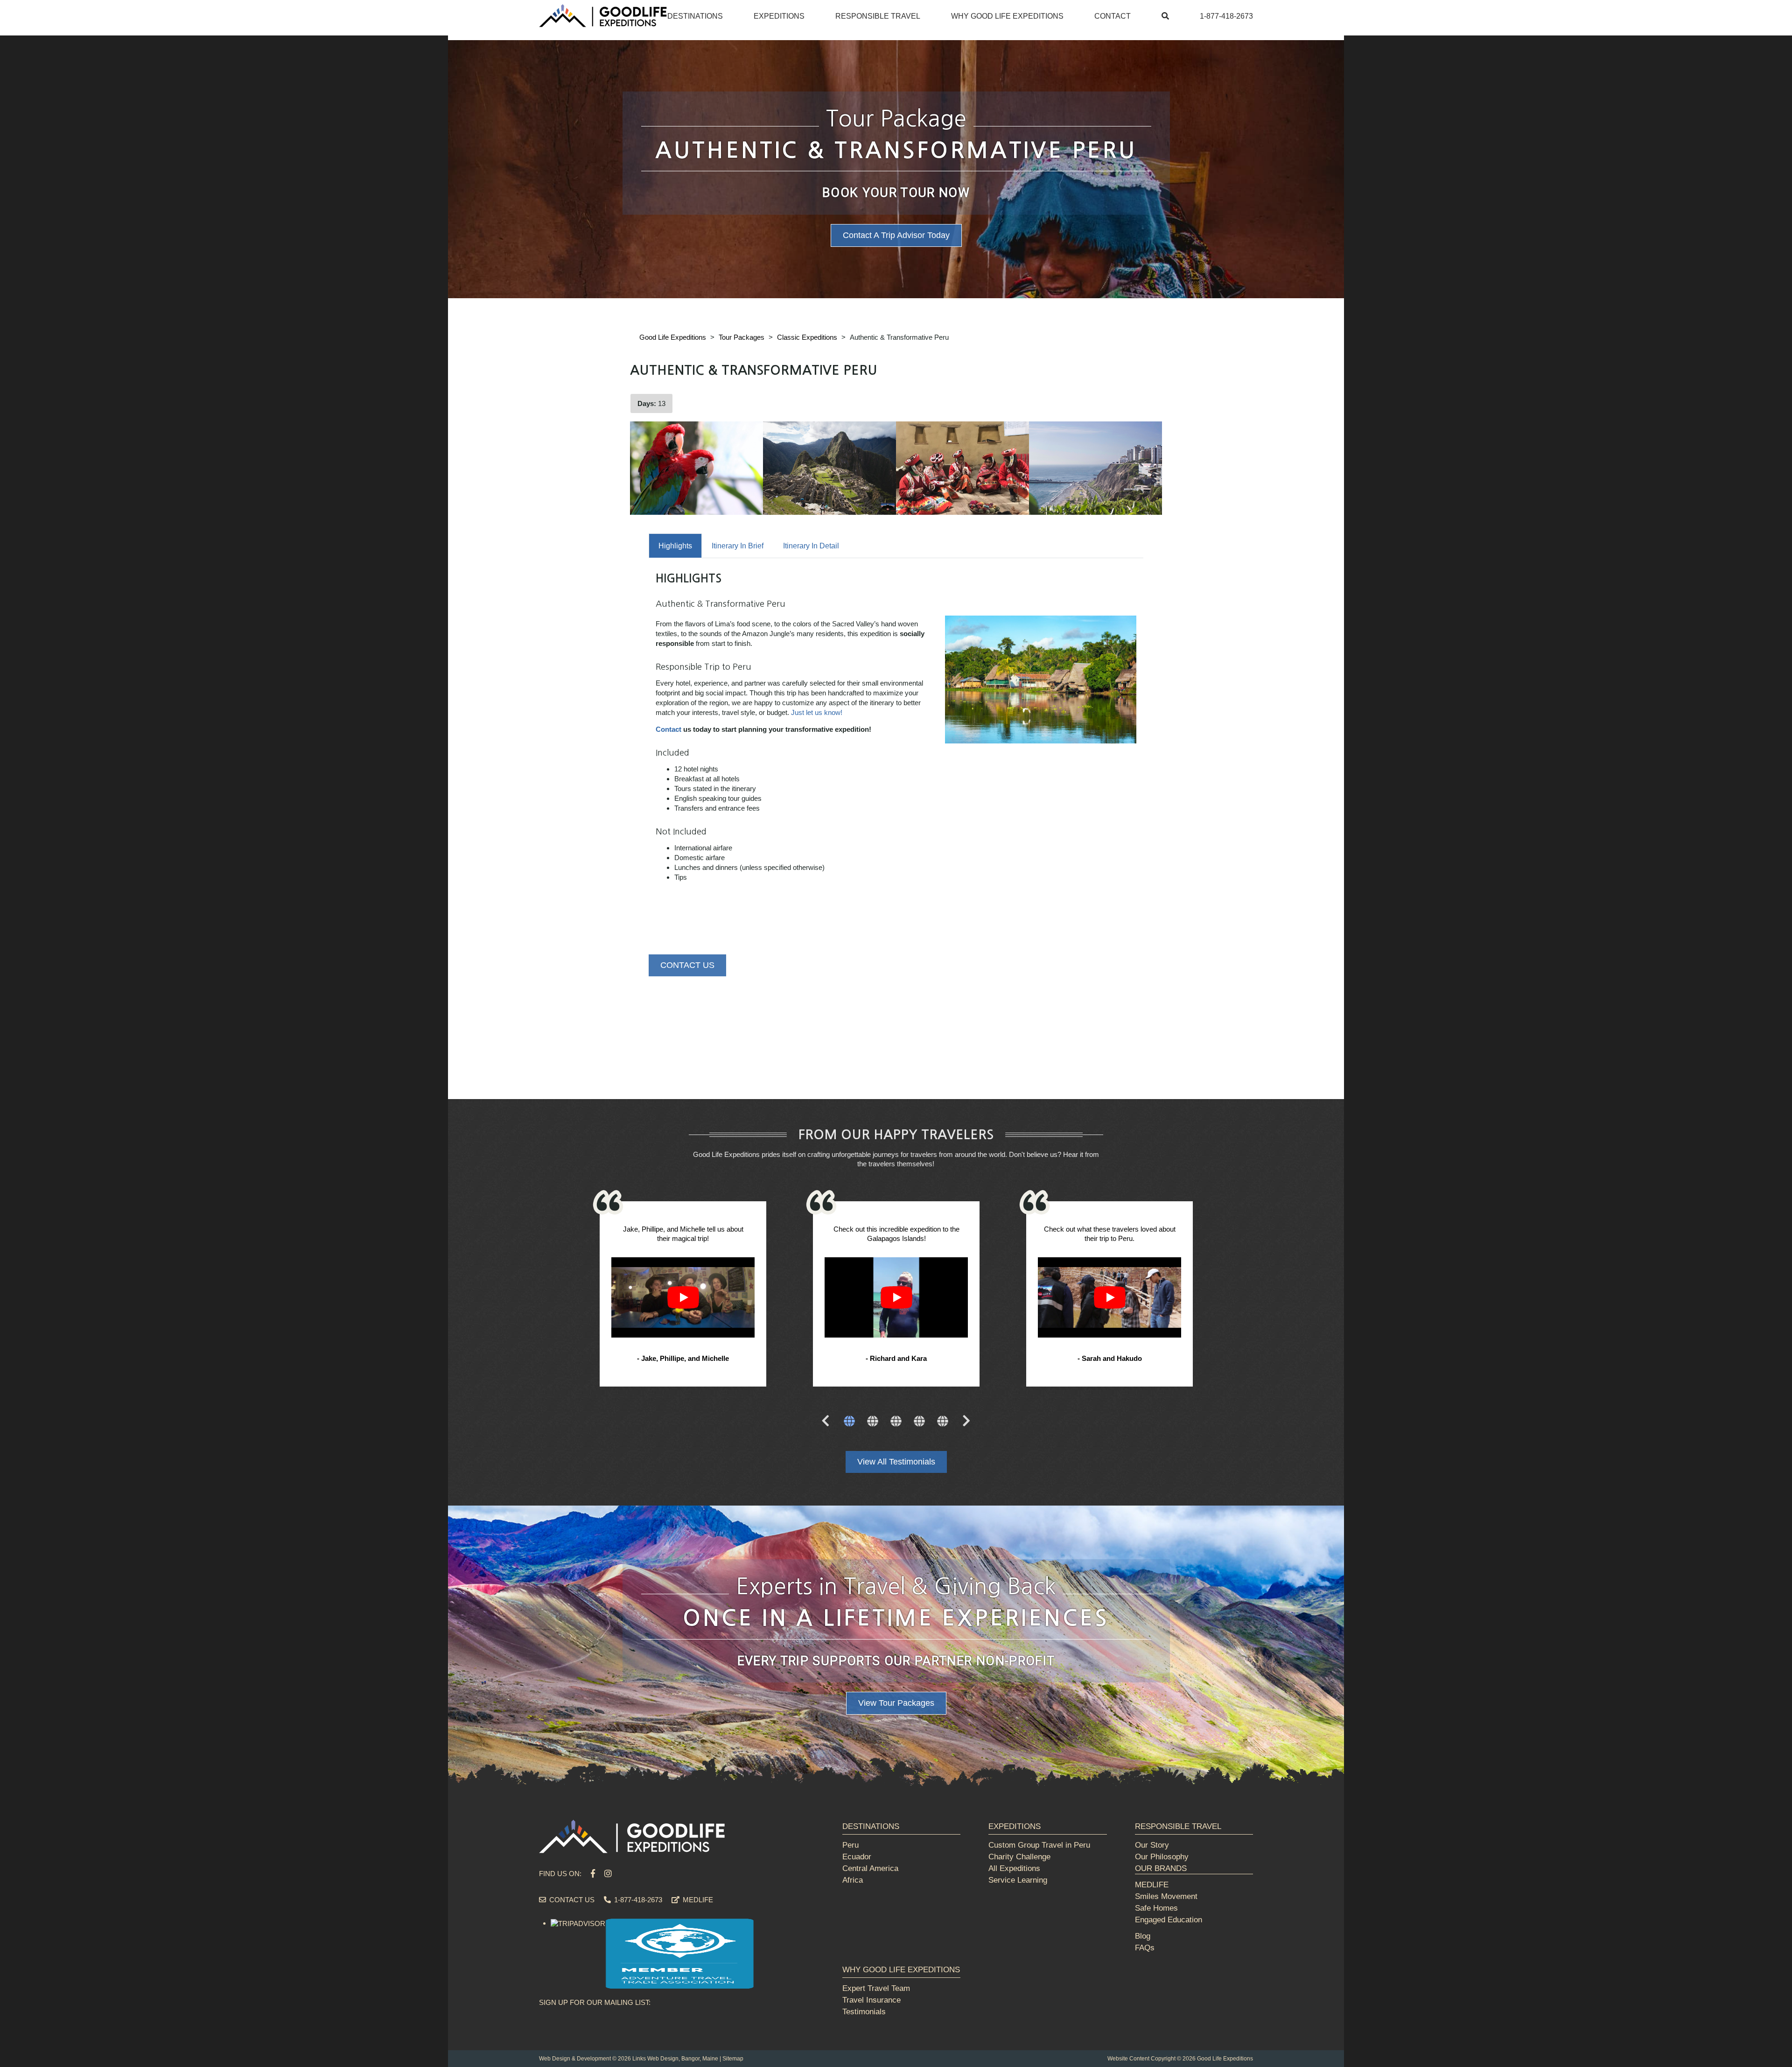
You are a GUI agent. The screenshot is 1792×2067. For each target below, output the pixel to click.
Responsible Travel (878, 16)
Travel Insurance (871, 2000)
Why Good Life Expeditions (1007, 16)
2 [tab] (873, 1422)
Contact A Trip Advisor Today (896, 235)
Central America (870, 1868)
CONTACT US (687, 965)
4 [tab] (919, 1422)
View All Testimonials (896, 1462)
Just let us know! (817, 712)
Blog (1143, 1936)
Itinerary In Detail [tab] (811, 546)
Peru (850, 1845)
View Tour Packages (896, 1703)
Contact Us (571, 1900)
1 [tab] (849, 1422)
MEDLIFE (697, 1900)
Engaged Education (1169, 1920)
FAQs (1145, 1948)
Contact (1113, 16)
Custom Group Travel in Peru (1039, 1845)
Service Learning (1018, 1880)
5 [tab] (943, 1422)
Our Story (1152, 1845)
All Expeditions (1014, 1868)
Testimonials (864, 2012)
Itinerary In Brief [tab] (738, 546)
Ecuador (857, 1857)
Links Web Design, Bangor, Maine (675, 2059)
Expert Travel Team (876, 1988)
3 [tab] (896, 1422)
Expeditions (779, 16)
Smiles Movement (1166, 1896)
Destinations (695, 16)
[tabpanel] (683, 1295)
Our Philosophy (1162, 1857)
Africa (853, 1880)
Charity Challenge (1019, 1857)
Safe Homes (1156, 1908)
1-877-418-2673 (1226, 16)
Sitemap (733, 2059)
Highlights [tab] (675, 546)
